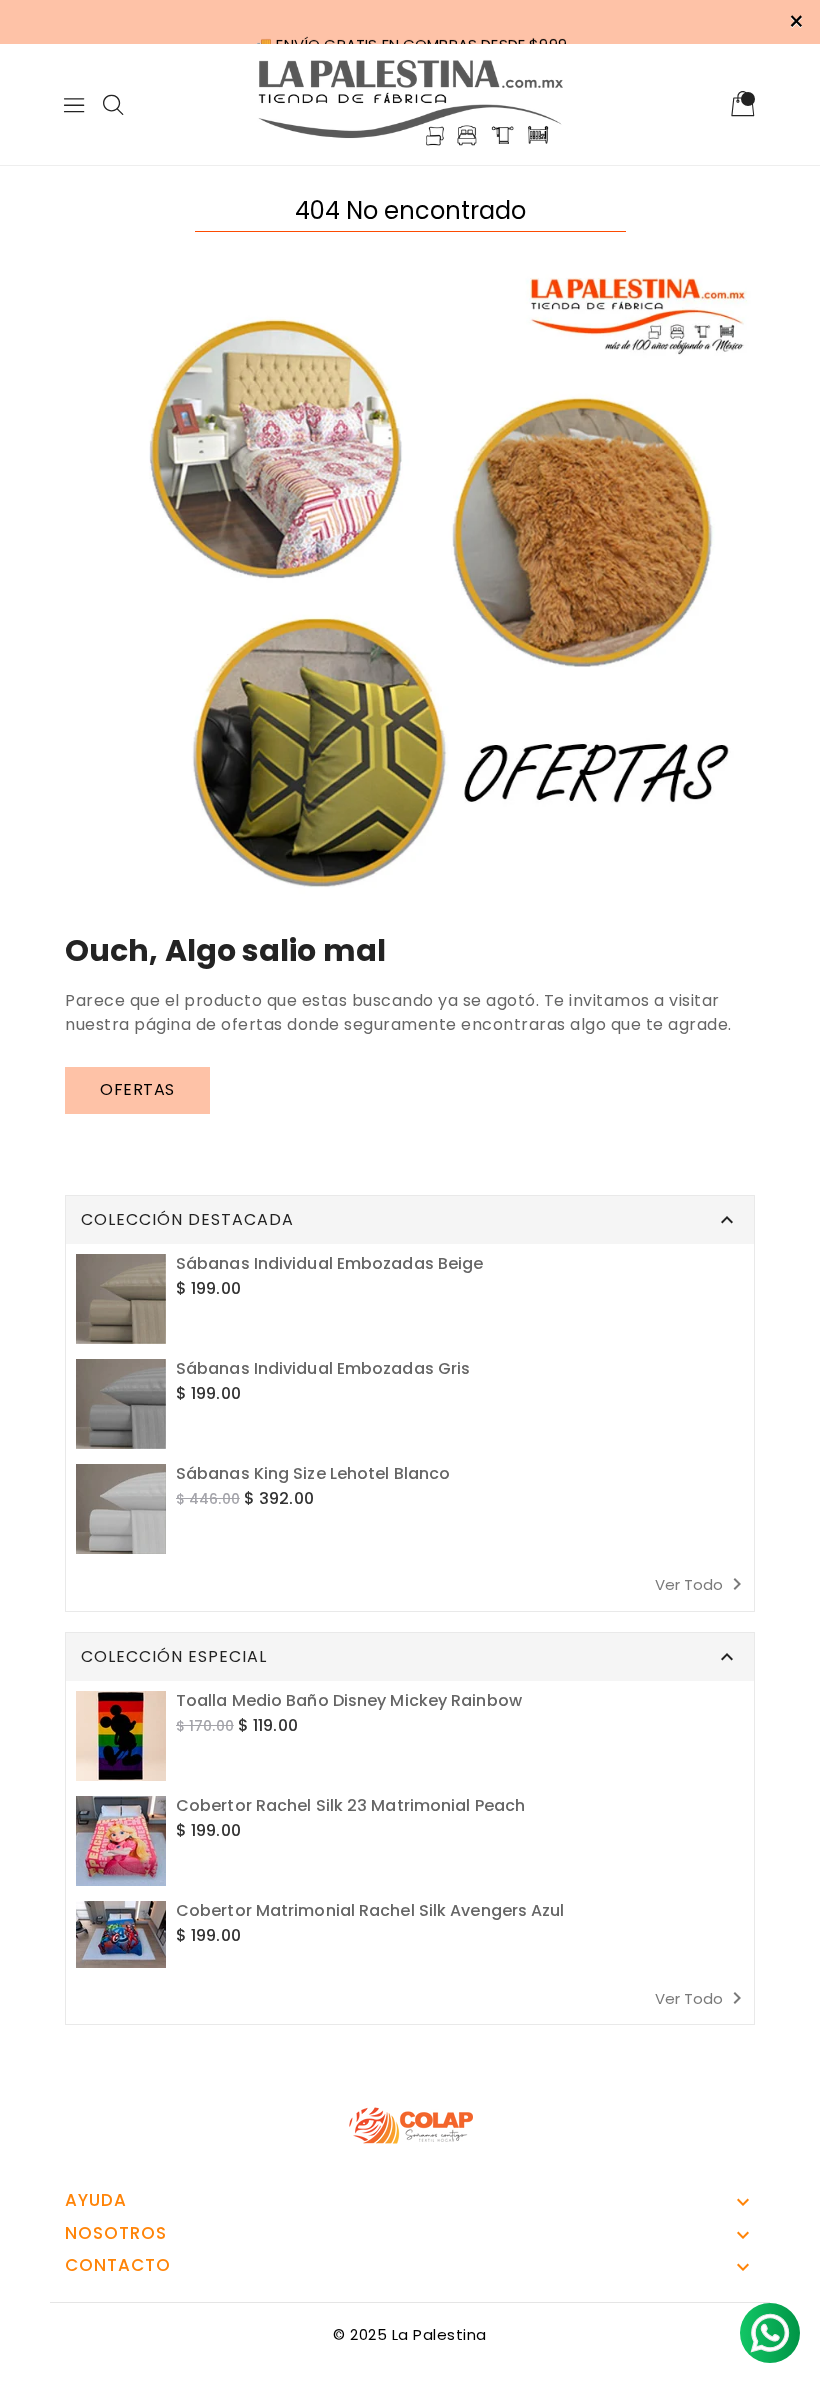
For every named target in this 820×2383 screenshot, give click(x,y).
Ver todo (702, 1584)
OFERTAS (137, 1089)
